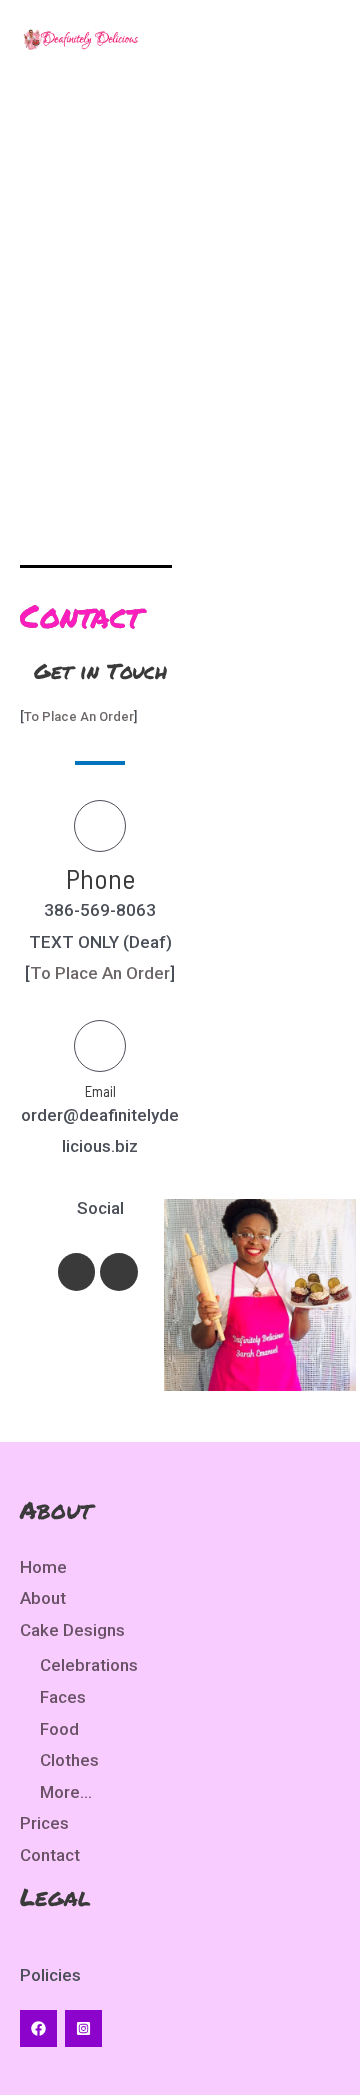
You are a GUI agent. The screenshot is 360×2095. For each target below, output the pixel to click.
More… (66, 1792)
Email (100, 1091)
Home (43, 1567)
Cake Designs (72, 1630)
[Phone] (100, 826)
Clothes (69, 1760)
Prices (44, 1823)
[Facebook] (38, 2028)
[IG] (83, 2028)
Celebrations (89, 1665)
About (43, 1598)
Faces (63, 1697)
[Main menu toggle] (318, 39)
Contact (50, 1855)
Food (59, 1729)
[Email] (100, 1046)
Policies (50, 1975)
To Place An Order (79, 716)
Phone (100, 878)
